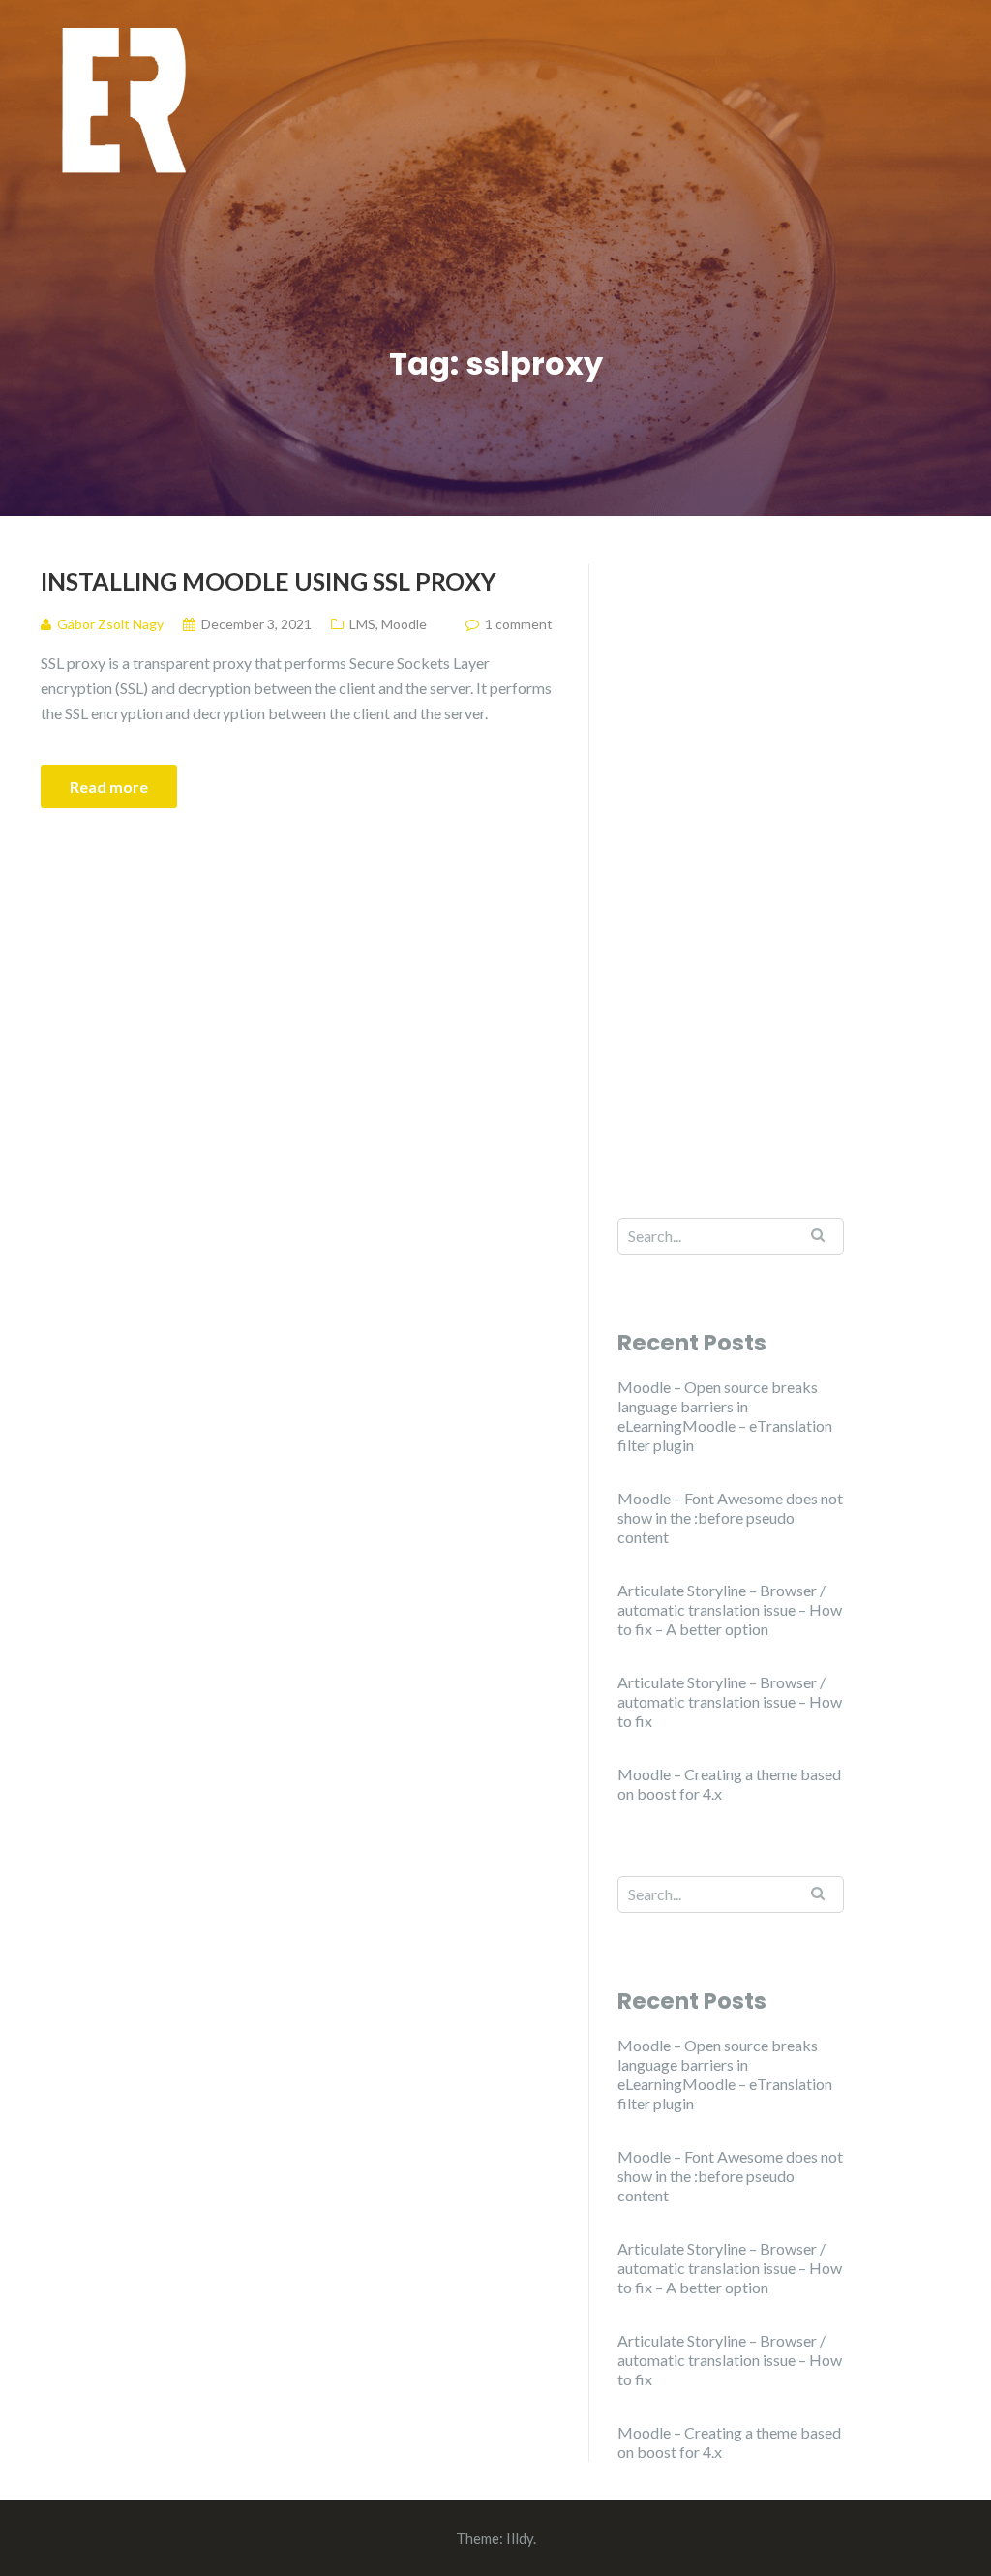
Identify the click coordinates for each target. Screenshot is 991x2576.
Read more (109, 787)
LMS (362, 624)
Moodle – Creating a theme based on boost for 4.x (729, 1784)
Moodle (404, 624)
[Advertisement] (731, 855)
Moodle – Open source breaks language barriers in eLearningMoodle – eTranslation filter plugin (725, 1416)
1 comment (519, 624)
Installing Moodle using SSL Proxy (269, 581)
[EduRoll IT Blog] (123, 99)
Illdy (520, 2538)
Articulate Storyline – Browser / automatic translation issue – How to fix (730, 1701)
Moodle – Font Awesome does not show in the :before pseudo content (730, 1517)
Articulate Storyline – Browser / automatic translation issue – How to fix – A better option (730, 1609)
